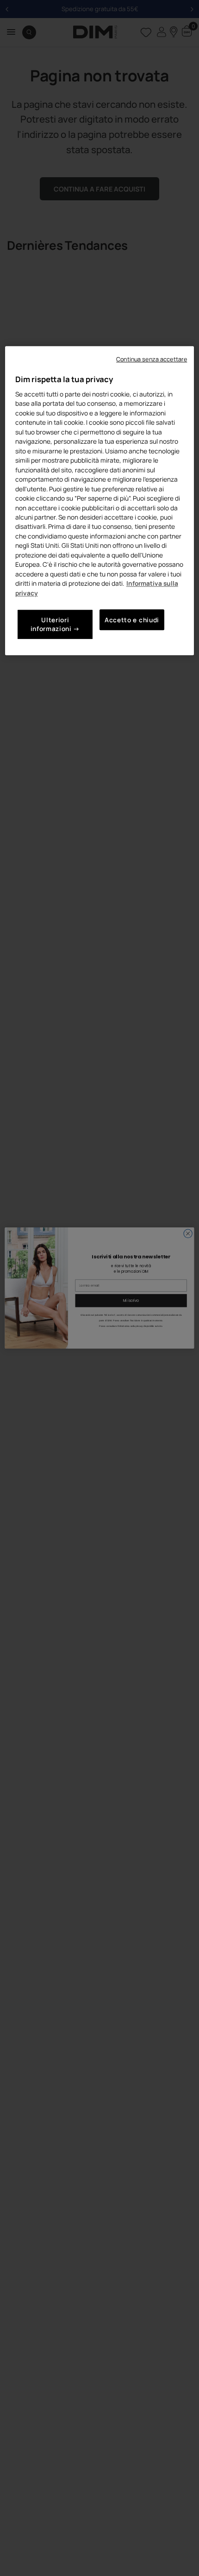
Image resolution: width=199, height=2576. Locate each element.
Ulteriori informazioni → (56, 625)
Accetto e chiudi (132, 620)
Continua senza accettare (152, 359)
